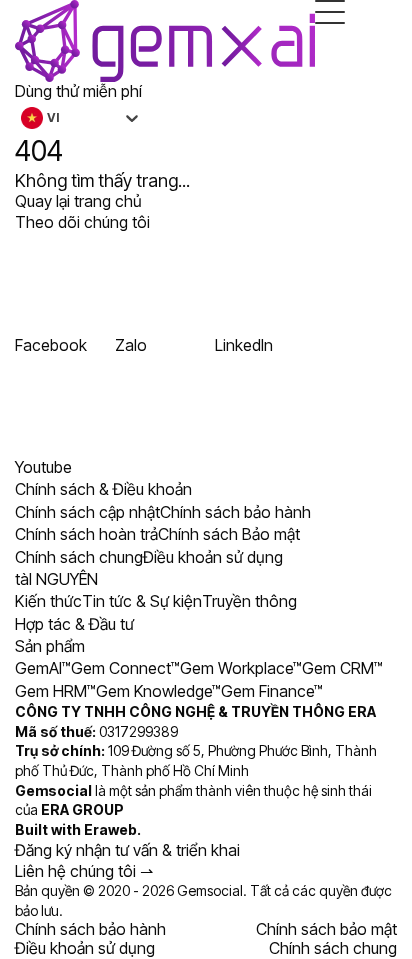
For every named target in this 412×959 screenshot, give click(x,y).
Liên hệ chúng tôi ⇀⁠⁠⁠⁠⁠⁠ (84, 871)
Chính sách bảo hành (90, 929)
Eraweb (110, 829)
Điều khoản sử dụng (85, 948)
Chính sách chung (333, 948)
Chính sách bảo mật (326, 929)
